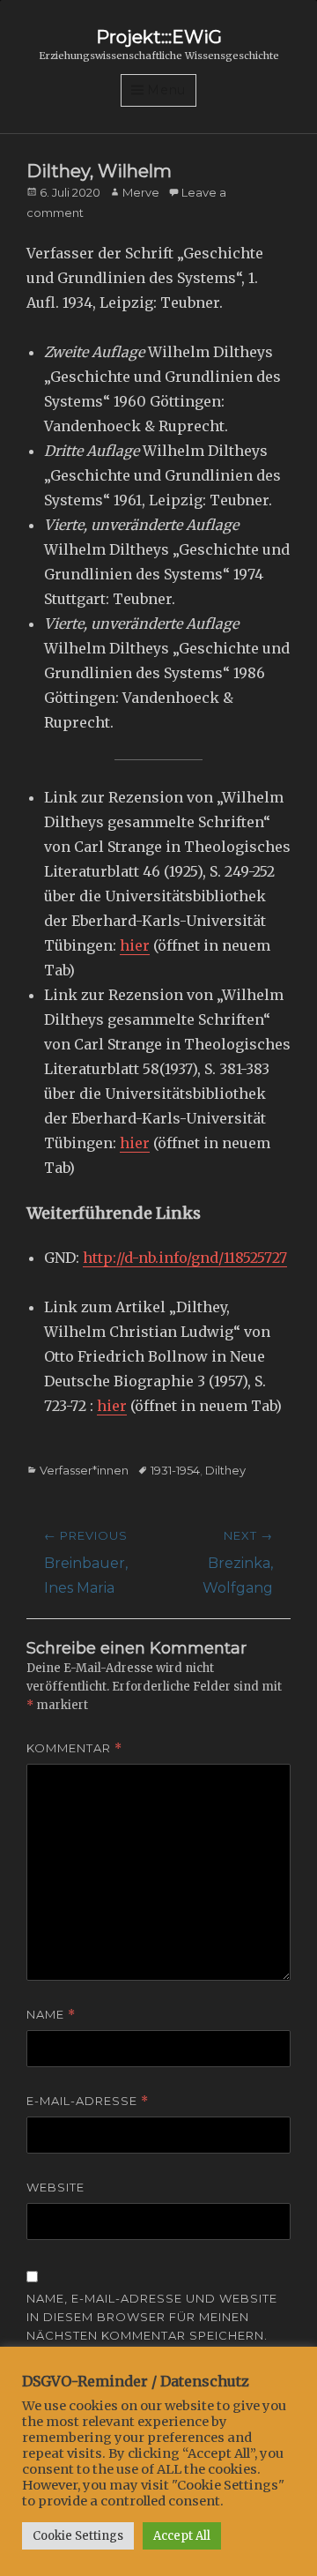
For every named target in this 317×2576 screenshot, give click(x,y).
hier (112, 1406)
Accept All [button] (182, 2536)
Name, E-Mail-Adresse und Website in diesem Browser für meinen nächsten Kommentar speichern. (152, 2317)
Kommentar (74, 1748)
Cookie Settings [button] (78, 2536)
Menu (166, 90)
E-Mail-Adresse (88, 2101)
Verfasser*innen (84, 1470)
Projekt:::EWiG (159, 37)
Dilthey (225, 1470)
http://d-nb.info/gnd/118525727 (185, 1258)
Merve (141, 192)
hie (131, 945)
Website (55, 2187)
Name (51, 2015)
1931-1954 (175, 1470)
